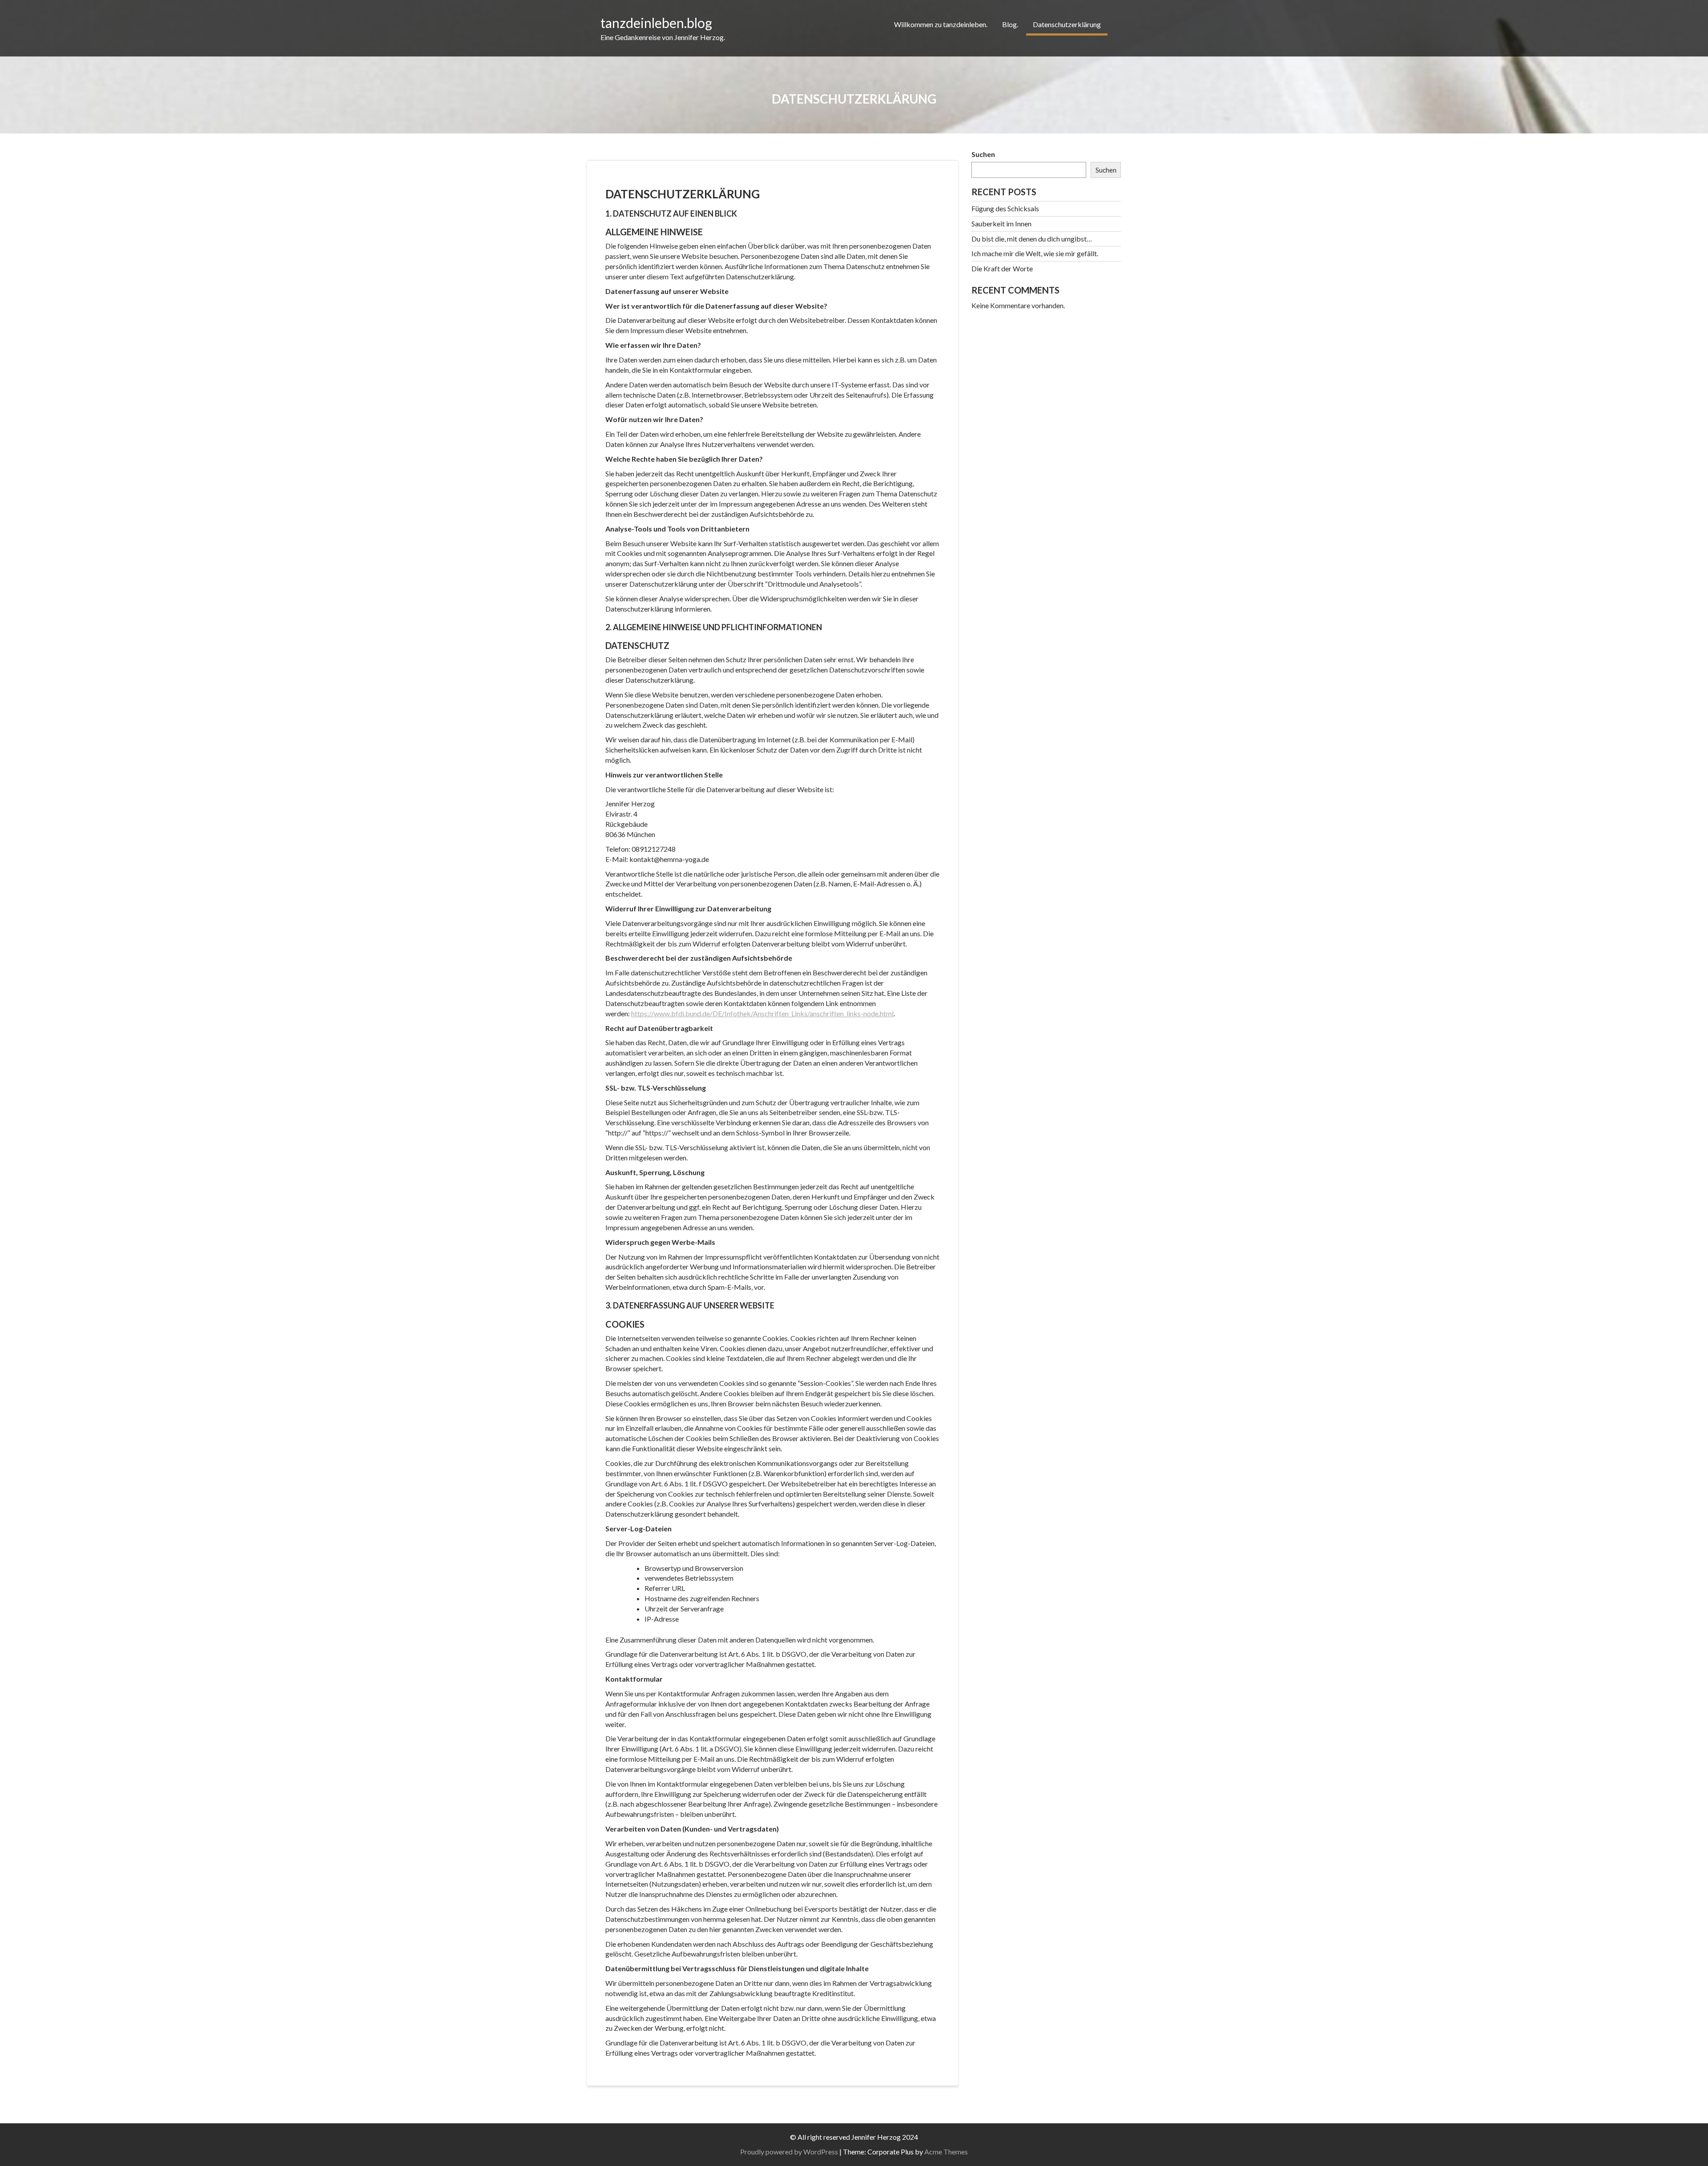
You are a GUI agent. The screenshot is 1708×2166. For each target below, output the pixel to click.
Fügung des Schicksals (1005, 208)
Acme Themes (946, 2152)
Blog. (1010, 24)
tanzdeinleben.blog (656, 23)
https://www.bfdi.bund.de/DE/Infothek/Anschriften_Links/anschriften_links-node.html (762, 1013)
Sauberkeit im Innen (1001, 223)
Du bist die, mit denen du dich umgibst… (1032, 239)
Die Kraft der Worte (1002, 268)
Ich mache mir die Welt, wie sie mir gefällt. (1035, 253)
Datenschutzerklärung (1067, 24)
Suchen (983, 154)
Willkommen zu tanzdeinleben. (941, 24)
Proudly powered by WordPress (789, 2152)
